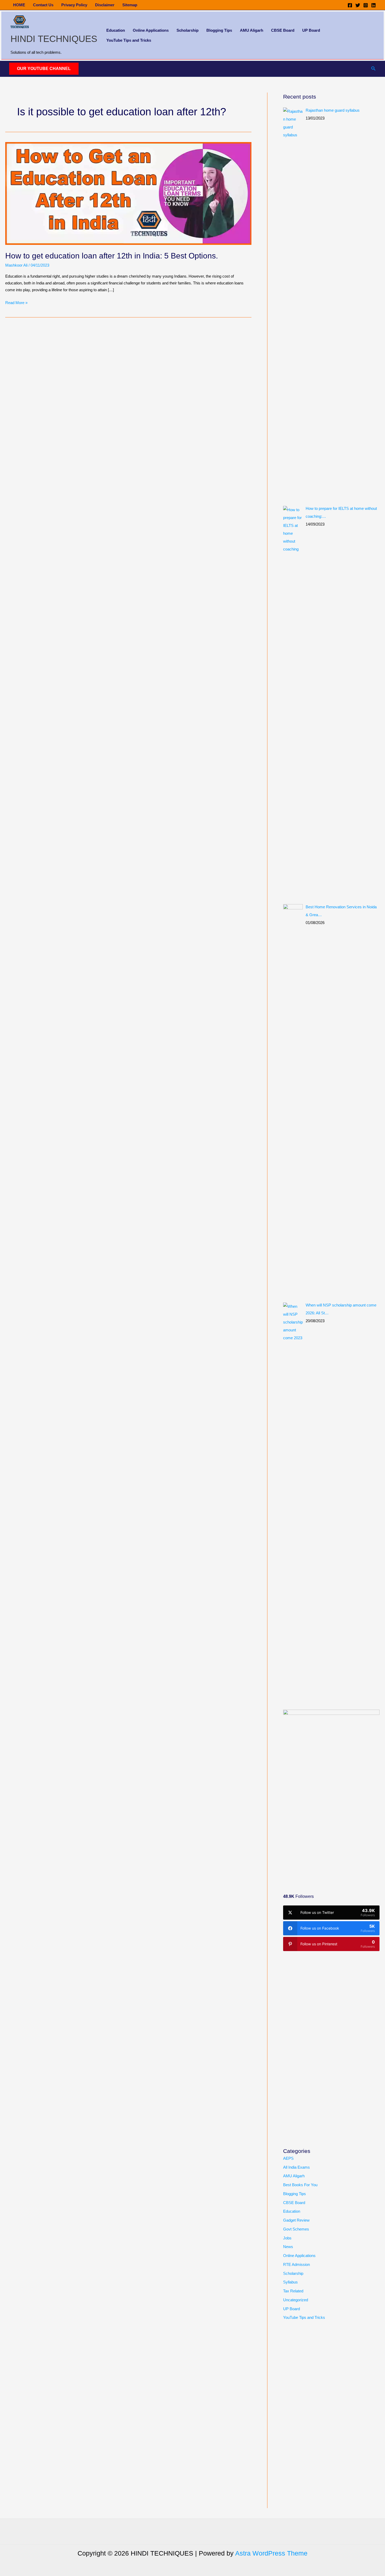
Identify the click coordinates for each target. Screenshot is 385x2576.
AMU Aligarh (252, 30)
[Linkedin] (373, 5)
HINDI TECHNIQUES (54, 39)
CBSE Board (283, 30)
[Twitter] (358, 5)
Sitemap (130, 5)
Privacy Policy (74, 5)
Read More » (16, 303)
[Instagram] (366, 5)
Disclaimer (105, 5)
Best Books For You (300, 2185)
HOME (19, 5)
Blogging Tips (219, 30)
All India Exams (296, 2167)
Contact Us (43, 5)
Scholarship (188, 30)
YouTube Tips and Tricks (129, 40)
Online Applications (151, 30)
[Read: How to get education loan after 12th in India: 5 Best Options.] (128, 193)
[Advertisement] (322, 1841)
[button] (44, 69)
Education (116, 30)
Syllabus (290, 2282)
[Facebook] (350, 5)
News (288, 2247)
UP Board (311, 30)
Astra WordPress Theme (271, 2553)
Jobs (287, 2238)
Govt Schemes (296, 2229)
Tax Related (293, 2291)
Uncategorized (296, 2300)
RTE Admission (296, 2264)
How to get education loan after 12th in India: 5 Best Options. (112, 256)
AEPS (288, 2158)
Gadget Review (296, 2220)
